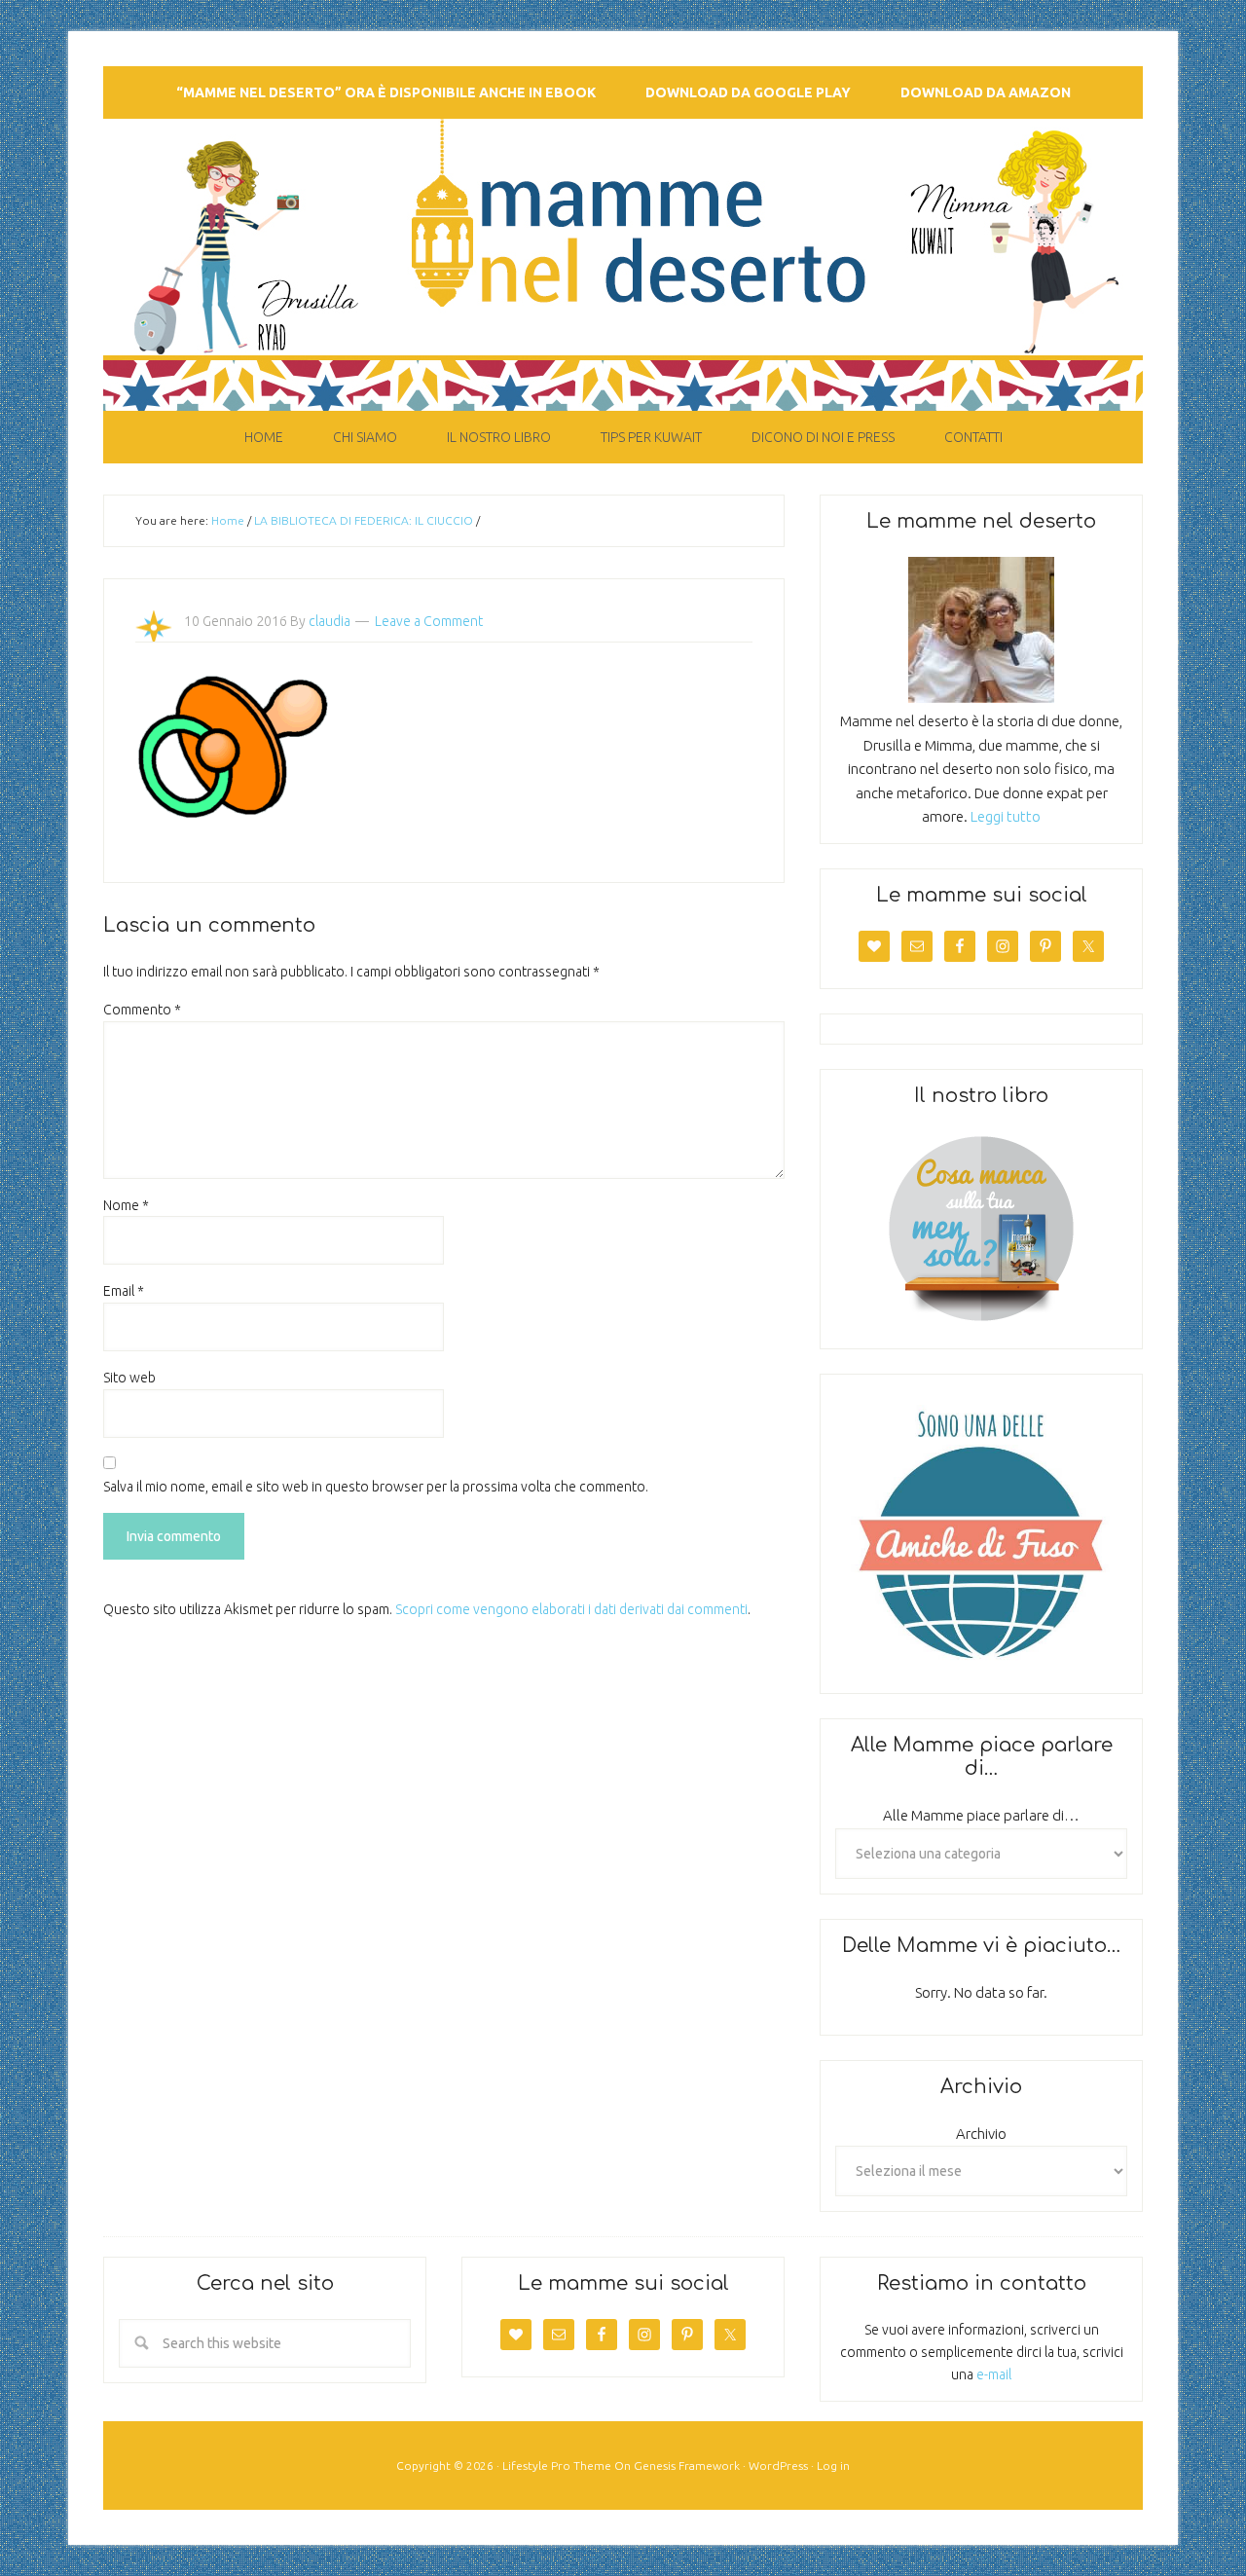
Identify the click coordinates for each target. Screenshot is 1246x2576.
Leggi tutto (1006, 816)
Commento (142, 1010)
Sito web (129, 1378)
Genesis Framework (687, 2466)
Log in (833, 2466)
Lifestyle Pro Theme (557, 2466)
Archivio (981, 2134)
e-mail (994, 2374)
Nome (126, 1205)
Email (124, 1291)
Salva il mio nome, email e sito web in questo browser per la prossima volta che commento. (376, 1487)
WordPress (778, 2466)
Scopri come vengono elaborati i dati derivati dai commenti (571, 1609)
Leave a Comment (429, 621)
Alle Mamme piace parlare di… (981, 1815)
